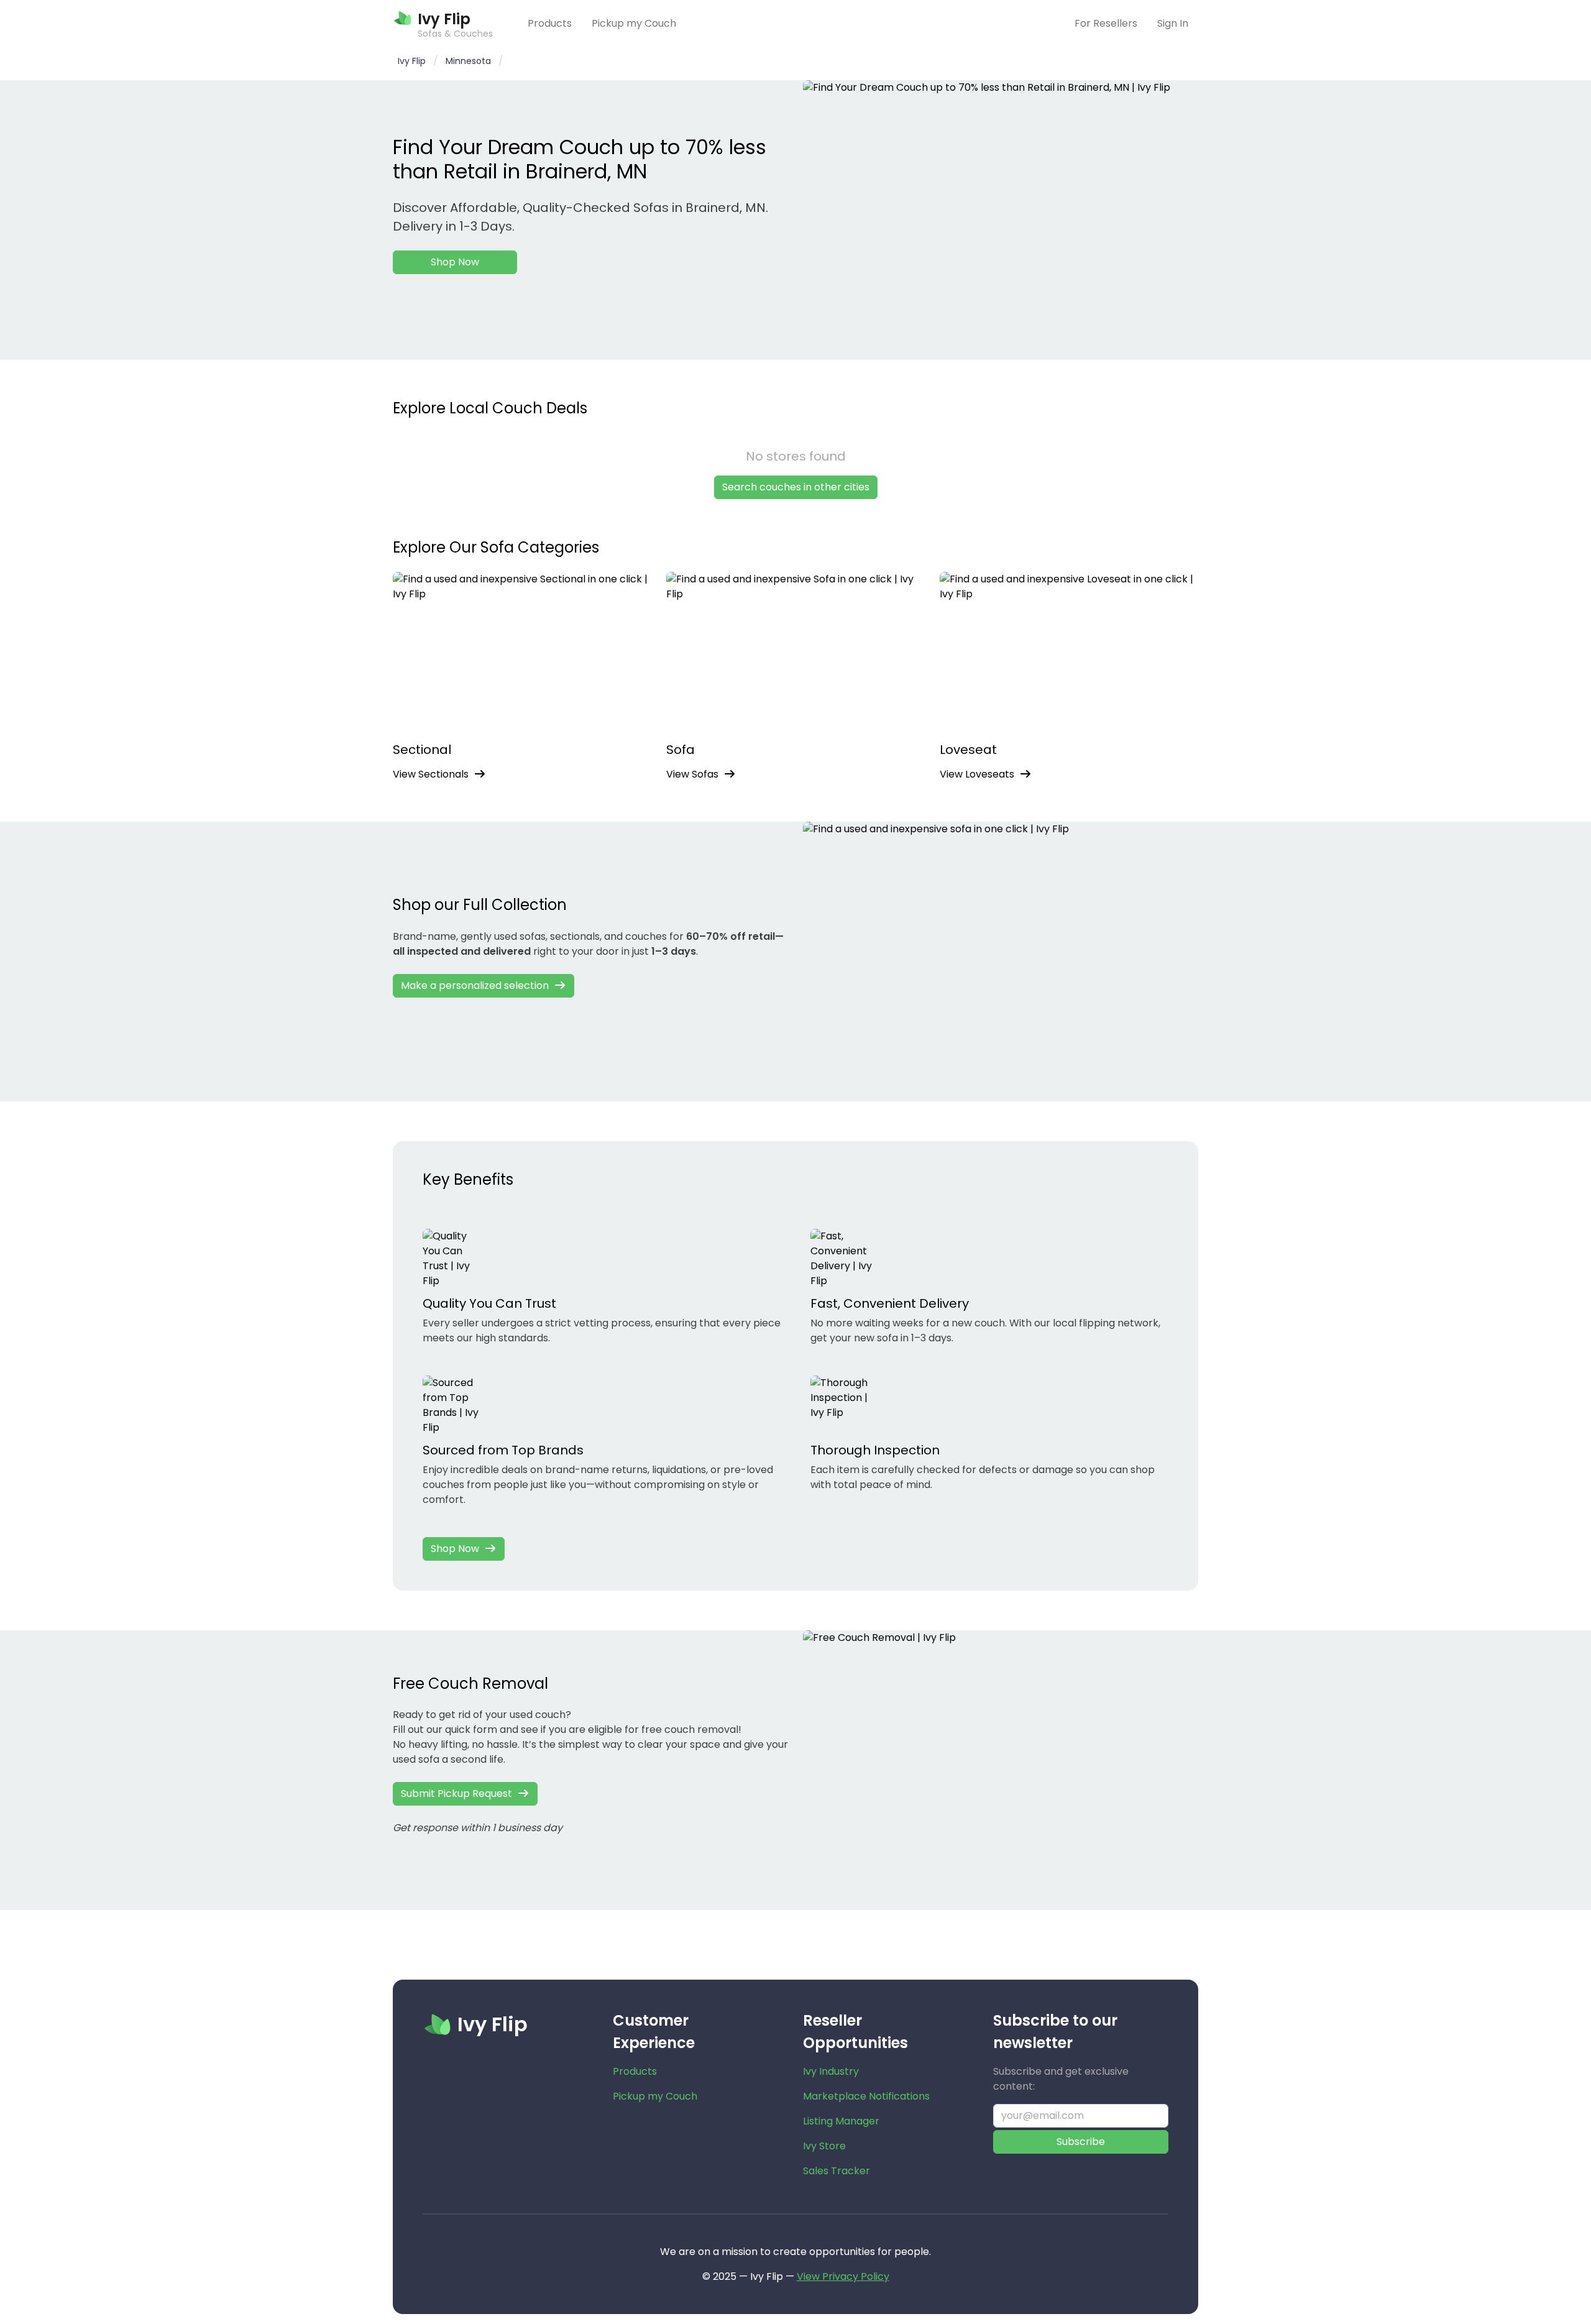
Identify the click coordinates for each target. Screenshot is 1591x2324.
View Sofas (692, 774)
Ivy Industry (831, 2071)
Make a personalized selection (475, 985)
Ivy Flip (412, 61)
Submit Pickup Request (456, 1794)
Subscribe (1081, 2142)
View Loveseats (977, 774)
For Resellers (1106, 23)
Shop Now (455, 262)
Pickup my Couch (634, 23)
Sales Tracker (837, 2171)
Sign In (1173, 23)
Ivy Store (824, 2146)
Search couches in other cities (796, 487)
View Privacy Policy (843, 2276)
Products (550, 23)
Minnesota (468, 61)
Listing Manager (841, 2121)
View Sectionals (431, 774)
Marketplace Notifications (866, 2096)
